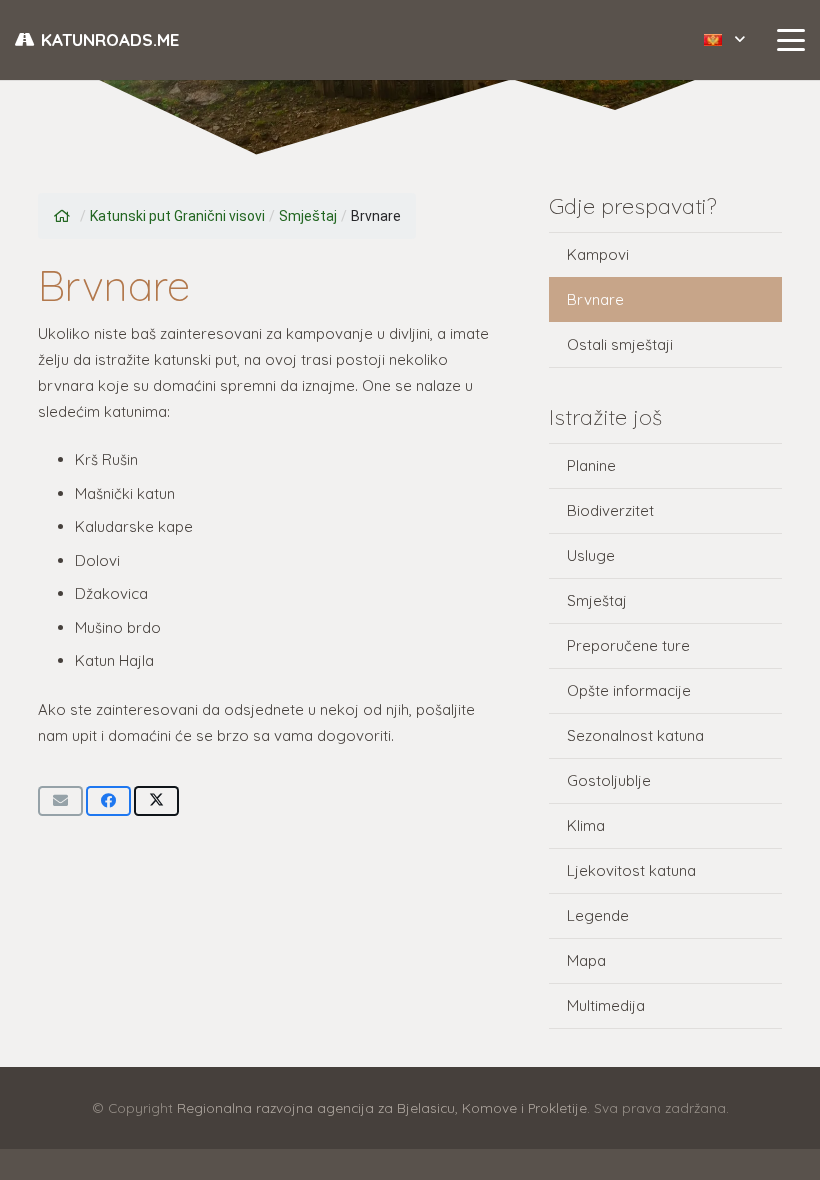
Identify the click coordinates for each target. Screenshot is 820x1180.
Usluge (591, 555)
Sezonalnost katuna (635, 735)
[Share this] (108, 801)
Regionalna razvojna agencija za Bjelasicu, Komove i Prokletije (382, 1107)
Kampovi (598, 254)
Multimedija (606, 1005)
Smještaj (597, 600)
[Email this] (60, 801)
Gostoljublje (609, 780)
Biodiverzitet (610, 510)
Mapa (586, 960)
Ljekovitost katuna (631, 870)
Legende (598, 915)
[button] (724, 40)
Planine (591, 465)
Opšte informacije (629, 690)
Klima (586, 825)
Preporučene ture (628, 645)
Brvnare (595, 299)
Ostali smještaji (620, 344)
